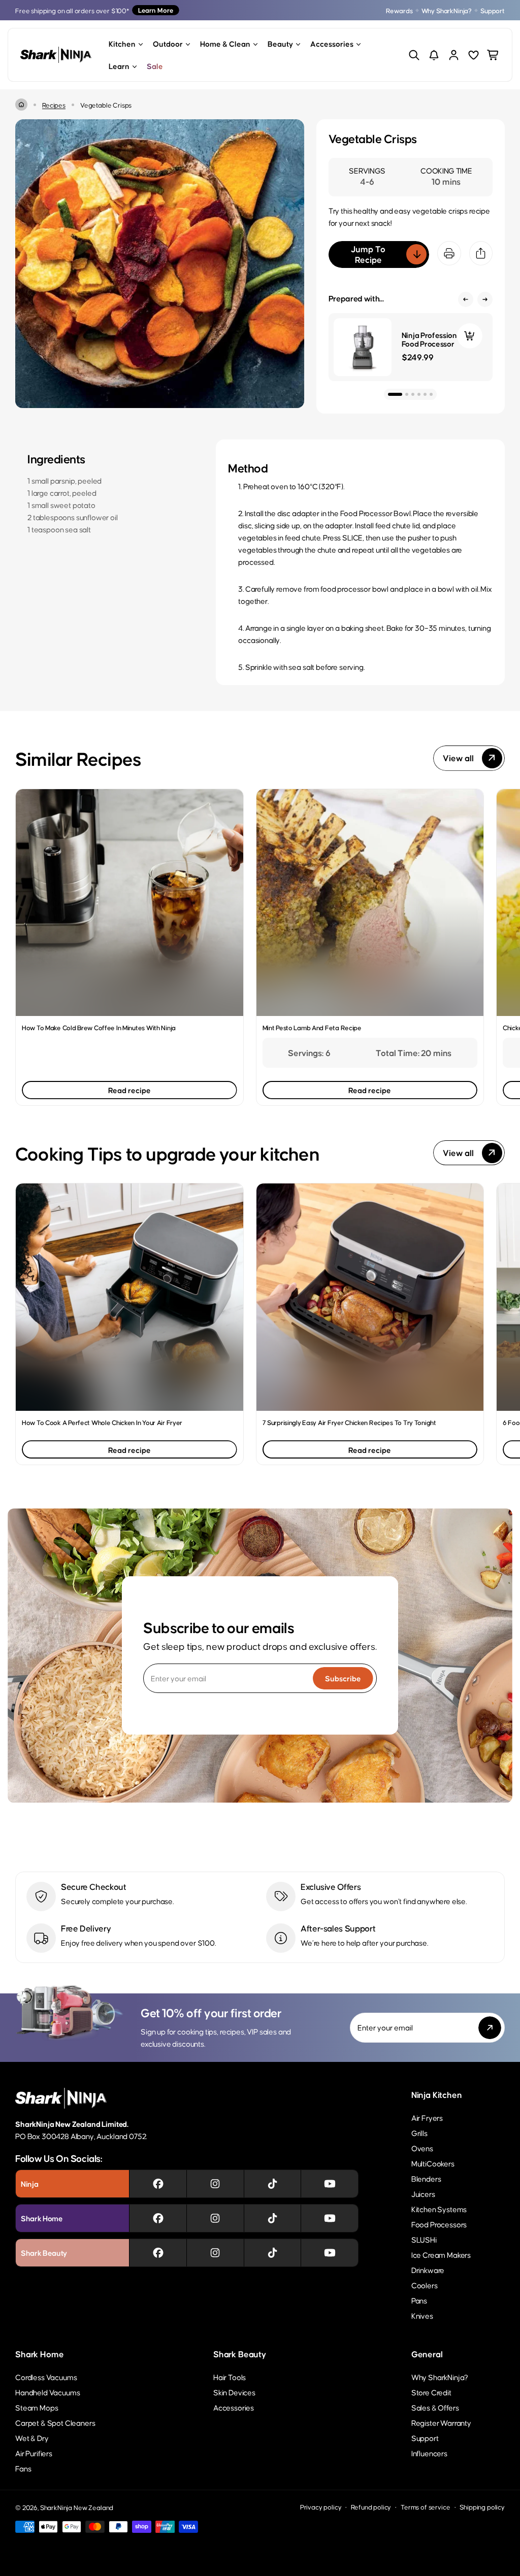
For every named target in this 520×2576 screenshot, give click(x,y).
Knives (422, 2315)
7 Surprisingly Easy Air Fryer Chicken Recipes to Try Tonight (349, 1422)
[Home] (21, 105)
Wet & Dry (32, 2438)
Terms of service (425, 2507)
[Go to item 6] (431, 394)
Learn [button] (119, 66)
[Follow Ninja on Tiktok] (272, 2184)
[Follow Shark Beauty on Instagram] (215, 2253)
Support (493, 10)
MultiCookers (433, 2163)
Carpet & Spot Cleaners (55, 2422)
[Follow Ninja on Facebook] (158, 2184)
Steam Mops (37, 2407)
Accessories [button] (332, 43)
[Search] (414, 55)
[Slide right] (485, 299)
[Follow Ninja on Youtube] (330, 2184)
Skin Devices (234, 2392)
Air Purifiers (34, 2453)
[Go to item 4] (419, 394)
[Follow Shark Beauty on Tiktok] (272, 2253)
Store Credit (431, 2392)
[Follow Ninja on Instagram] (215, 2184)
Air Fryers (427, 2117)
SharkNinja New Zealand (77, 2507)
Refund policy (371, 2507)
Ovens (422, 2148)
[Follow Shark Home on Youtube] (330, 2218)
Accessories (234, 2407)
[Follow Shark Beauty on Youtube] (330, 2253)
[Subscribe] (490, 2028)
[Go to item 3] (413, 394)
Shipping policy (482, 2507)
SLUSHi (424, 2239)
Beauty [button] (280, 43)
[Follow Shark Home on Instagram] (215, 2218)
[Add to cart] (470, 336)
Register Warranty (441, 2422)
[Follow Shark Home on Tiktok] (272, 2218)
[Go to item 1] (395, 394)
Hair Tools (230, 2377)
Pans (419, 2300)
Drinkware (428, 2270)
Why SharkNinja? (447, 10)
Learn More (156, 10)
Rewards (399, 10)
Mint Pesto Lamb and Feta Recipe (312, 1027)
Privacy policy (321, 2507)
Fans (23, 2468)
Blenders (426, 2178)
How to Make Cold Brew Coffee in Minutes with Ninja (99, 1027)
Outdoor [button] (168, 43)
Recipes (54, 105)
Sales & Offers (435, 2407)
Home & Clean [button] (225, 43)
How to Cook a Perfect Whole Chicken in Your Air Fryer (102, 1422)
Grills (419, 2133)
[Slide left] (466, 299)
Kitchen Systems (439, 2209)
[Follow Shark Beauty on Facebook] (158, 2253)
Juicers (423, 2194)
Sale (155, 66)
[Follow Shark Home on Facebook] (158, 2218)
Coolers (425, 2285)
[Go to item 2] (407, 394)
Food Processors (439, 2224)
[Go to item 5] (425, 394)
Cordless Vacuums (46, 2377)
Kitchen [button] (122, 43)
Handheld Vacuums (47, 2392)
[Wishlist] (474, 55)
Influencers (429, 2453)
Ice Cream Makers (441, 2255)
